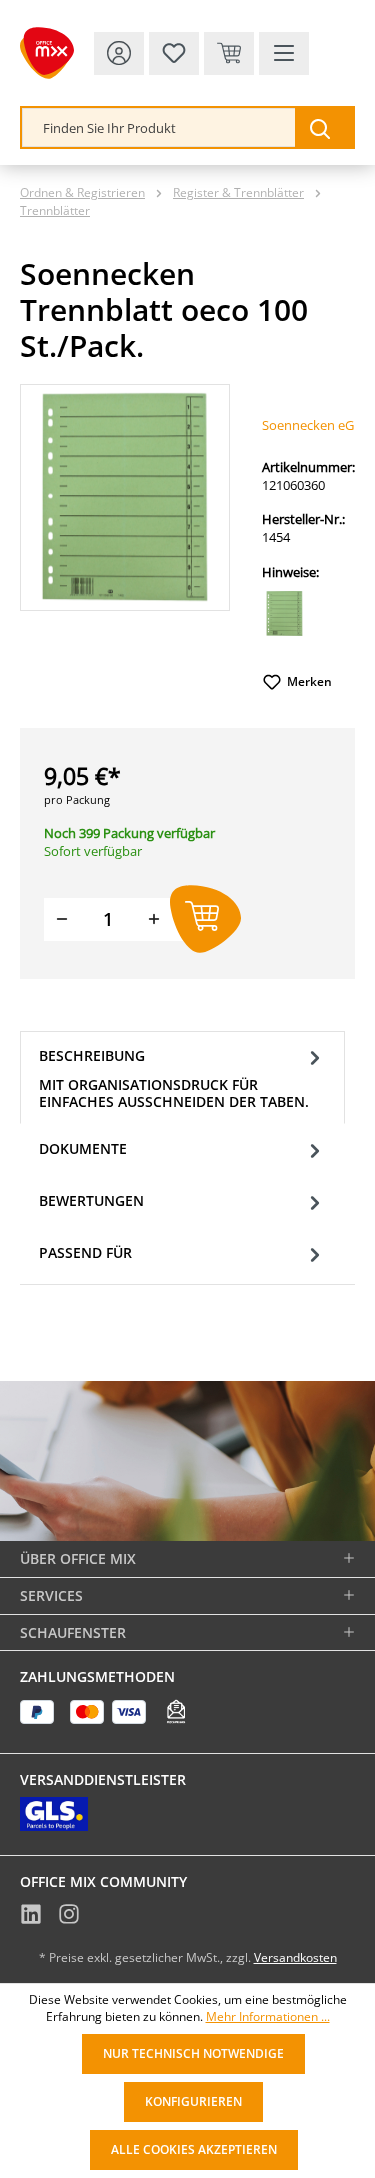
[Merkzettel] (174, 53)
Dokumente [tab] (83, 1148)
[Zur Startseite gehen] (47, 53)
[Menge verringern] (62, 919)
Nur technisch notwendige (193, 2053)
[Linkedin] (31, 1917)
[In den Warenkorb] (205, 919)
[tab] (182, 1077)
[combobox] (159, 127)
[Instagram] (69, 1917)
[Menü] (284, 53)
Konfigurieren (193, 2101)
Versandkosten (295, 1957)
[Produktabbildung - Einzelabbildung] (125, 497)
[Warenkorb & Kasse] (229, 53)
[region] (125, 497)
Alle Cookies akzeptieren (194, 2149)
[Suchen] (324, 127)
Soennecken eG (308, 425)
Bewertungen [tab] (91, 1200)
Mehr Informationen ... (268, 2017)
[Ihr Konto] (119, 53)
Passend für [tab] (85, 1252)
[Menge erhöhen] (154, 919)
